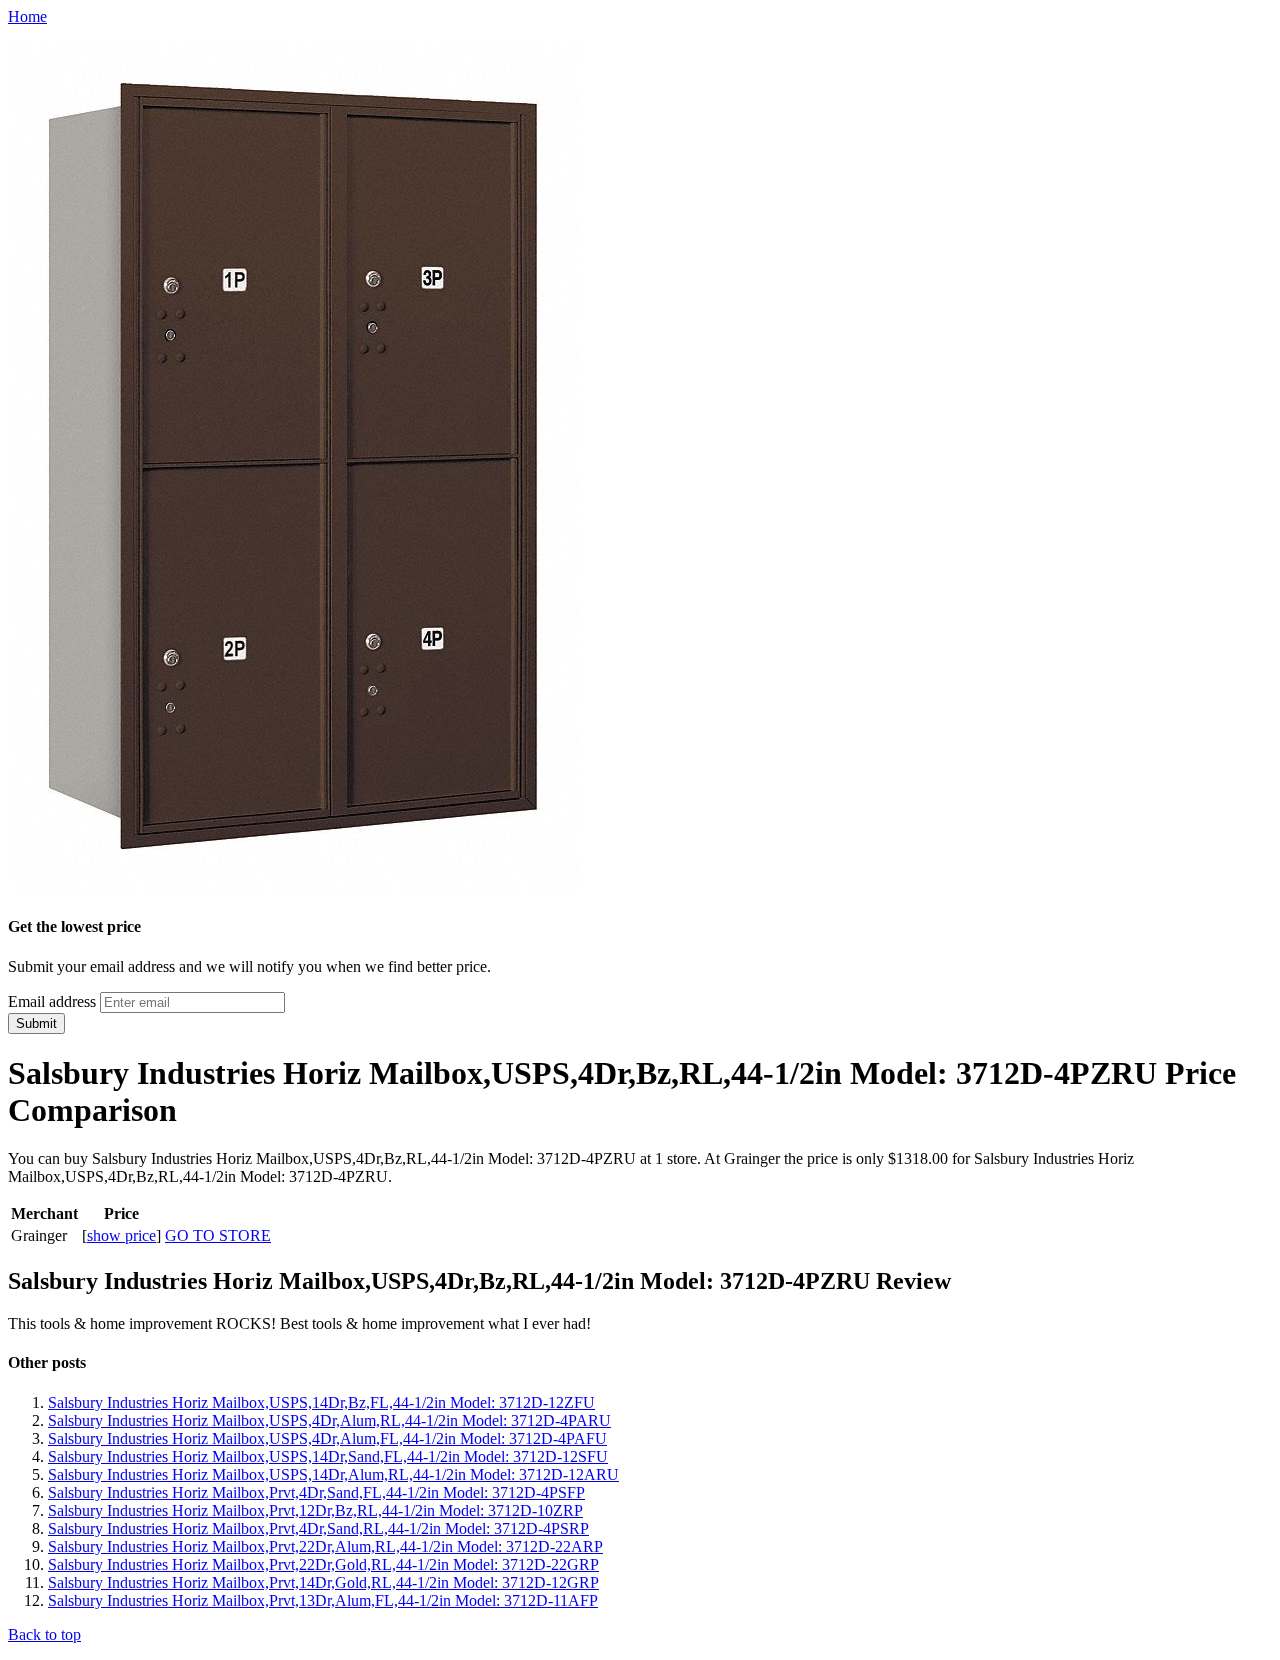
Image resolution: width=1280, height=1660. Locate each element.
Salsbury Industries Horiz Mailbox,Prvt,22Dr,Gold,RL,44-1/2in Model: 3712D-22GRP (323, 1564)
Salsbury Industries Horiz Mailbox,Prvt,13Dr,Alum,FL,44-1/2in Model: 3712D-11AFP (323, 1600)
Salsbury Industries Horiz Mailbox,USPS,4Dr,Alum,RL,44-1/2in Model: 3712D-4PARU (329, 1420)
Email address (52, 1001)
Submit (36, 1023)
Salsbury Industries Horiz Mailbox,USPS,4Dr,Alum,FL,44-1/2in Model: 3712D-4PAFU (327, 1438)
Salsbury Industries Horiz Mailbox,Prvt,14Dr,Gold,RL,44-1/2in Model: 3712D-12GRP (323, 1582)
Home (27, 16)
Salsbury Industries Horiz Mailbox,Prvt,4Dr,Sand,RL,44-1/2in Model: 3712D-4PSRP (318, 1528)
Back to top (44, 1634)
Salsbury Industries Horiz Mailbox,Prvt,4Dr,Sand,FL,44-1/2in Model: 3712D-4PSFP (316, 1492)
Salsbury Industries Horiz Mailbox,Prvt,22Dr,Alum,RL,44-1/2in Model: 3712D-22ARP (325, 1546)
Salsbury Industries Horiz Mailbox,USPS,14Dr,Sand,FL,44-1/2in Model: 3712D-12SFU (328, 1456)
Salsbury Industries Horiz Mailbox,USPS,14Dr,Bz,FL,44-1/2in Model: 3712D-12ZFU (321, 1402)
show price (121, 1235)
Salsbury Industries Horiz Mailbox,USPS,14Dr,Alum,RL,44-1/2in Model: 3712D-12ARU (333, 1474)
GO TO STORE (218, 1235)
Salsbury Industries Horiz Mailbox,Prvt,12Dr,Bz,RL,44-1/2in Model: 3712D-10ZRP (315, 1510)
